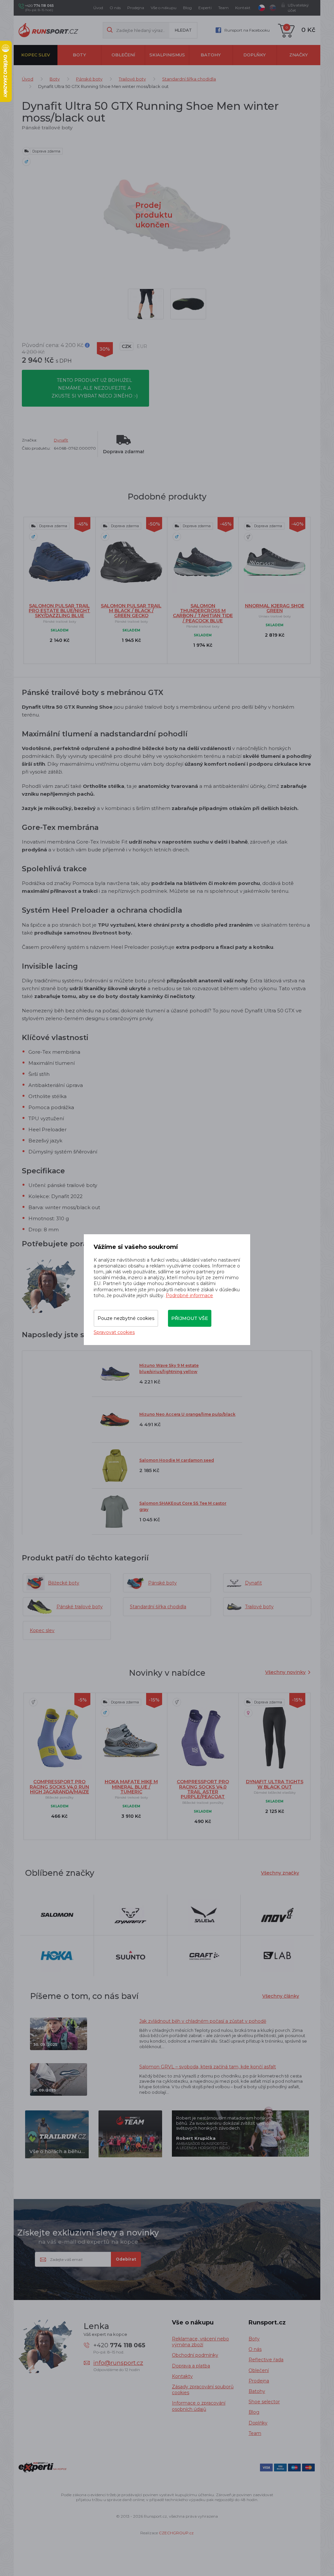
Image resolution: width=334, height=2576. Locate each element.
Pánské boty (89, 79)
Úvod (98, 8)
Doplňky (255, 55)
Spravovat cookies (114, 1332)
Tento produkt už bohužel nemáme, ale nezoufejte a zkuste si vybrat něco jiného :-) (95, 388)
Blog (187, 8)
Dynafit (61, 440)
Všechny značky (280, 1873)
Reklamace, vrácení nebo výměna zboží (200, 2342)
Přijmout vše (190, 1318)
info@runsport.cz (118, 2363)
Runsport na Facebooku (247, 30)
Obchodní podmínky (195, 2355)
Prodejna (136, 8)
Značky (299, 55)
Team (223, 8)
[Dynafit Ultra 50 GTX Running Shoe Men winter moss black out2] (188, 304)
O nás (115, 8)
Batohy (211, 55)
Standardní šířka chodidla (189, 79)
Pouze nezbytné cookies (126, 1318)
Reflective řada (266, 2360)
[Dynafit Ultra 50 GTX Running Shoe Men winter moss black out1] (146, 304)
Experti (205, 8)
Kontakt (243, 8)
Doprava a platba (191, 2366)
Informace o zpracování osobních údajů (199, 2406)
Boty (79, 55)
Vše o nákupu (164, 8)
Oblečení (123, 55)
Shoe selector (264, 2402)
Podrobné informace (189, 1295)
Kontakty (182, 2376)
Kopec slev (36, 55)
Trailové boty (132, 79)
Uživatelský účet (298, 8)
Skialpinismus (167, 55)
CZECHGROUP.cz (176, 2533)
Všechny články (281, 1996)
